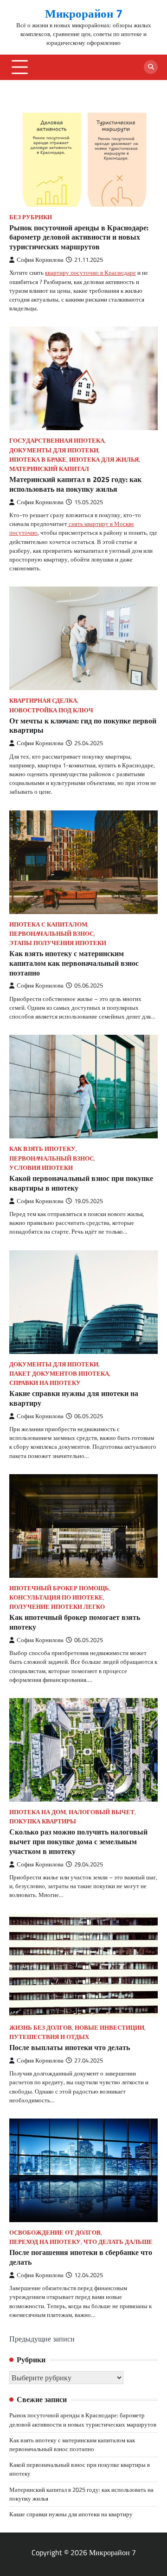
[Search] (151, 67)
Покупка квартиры (43, 1821)
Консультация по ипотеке (56, 1597)
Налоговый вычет (102, 1812)
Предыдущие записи (42, 2339)
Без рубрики (31, 217)
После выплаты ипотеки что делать (70, 2047)
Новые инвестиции (109, 2028)
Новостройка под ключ (51, 710)
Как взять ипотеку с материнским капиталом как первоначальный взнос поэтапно (74, 963)
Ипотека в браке (38, 460)
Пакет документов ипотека (59, 1374)
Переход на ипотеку (45, 2242)
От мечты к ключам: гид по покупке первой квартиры (83, 726)
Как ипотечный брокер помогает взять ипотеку (75, 1622)
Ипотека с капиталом (48, 924)
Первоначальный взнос (51, 934)
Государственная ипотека (57, 441)
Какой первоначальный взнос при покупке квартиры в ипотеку (81, 1183)
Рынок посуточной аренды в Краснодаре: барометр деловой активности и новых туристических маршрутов (79, 237)
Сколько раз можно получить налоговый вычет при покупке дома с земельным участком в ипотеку (78, 1841)
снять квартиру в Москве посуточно (72, 528)
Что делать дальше (118, 2242)
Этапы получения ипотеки (58, 943)
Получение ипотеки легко (57, 1607)
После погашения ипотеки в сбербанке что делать (81, 2257)
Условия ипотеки (41, 1168)
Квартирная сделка (43, 701)
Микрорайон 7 (84, 13)
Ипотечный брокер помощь (59, 1588)
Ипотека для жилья (104, 460)
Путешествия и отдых (49, 2037)
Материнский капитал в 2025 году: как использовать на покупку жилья (75, 484)
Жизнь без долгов (41, 2028)
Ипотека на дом (38, 1812)
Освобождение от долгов (55, 2233)
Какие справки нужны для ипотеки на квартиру (74, 1398)
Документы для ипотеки (54, 450)
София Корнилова (40, 260)
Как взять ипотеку (42, 1149)
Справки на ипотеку (45, 1383)
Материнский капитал (49, 469)
